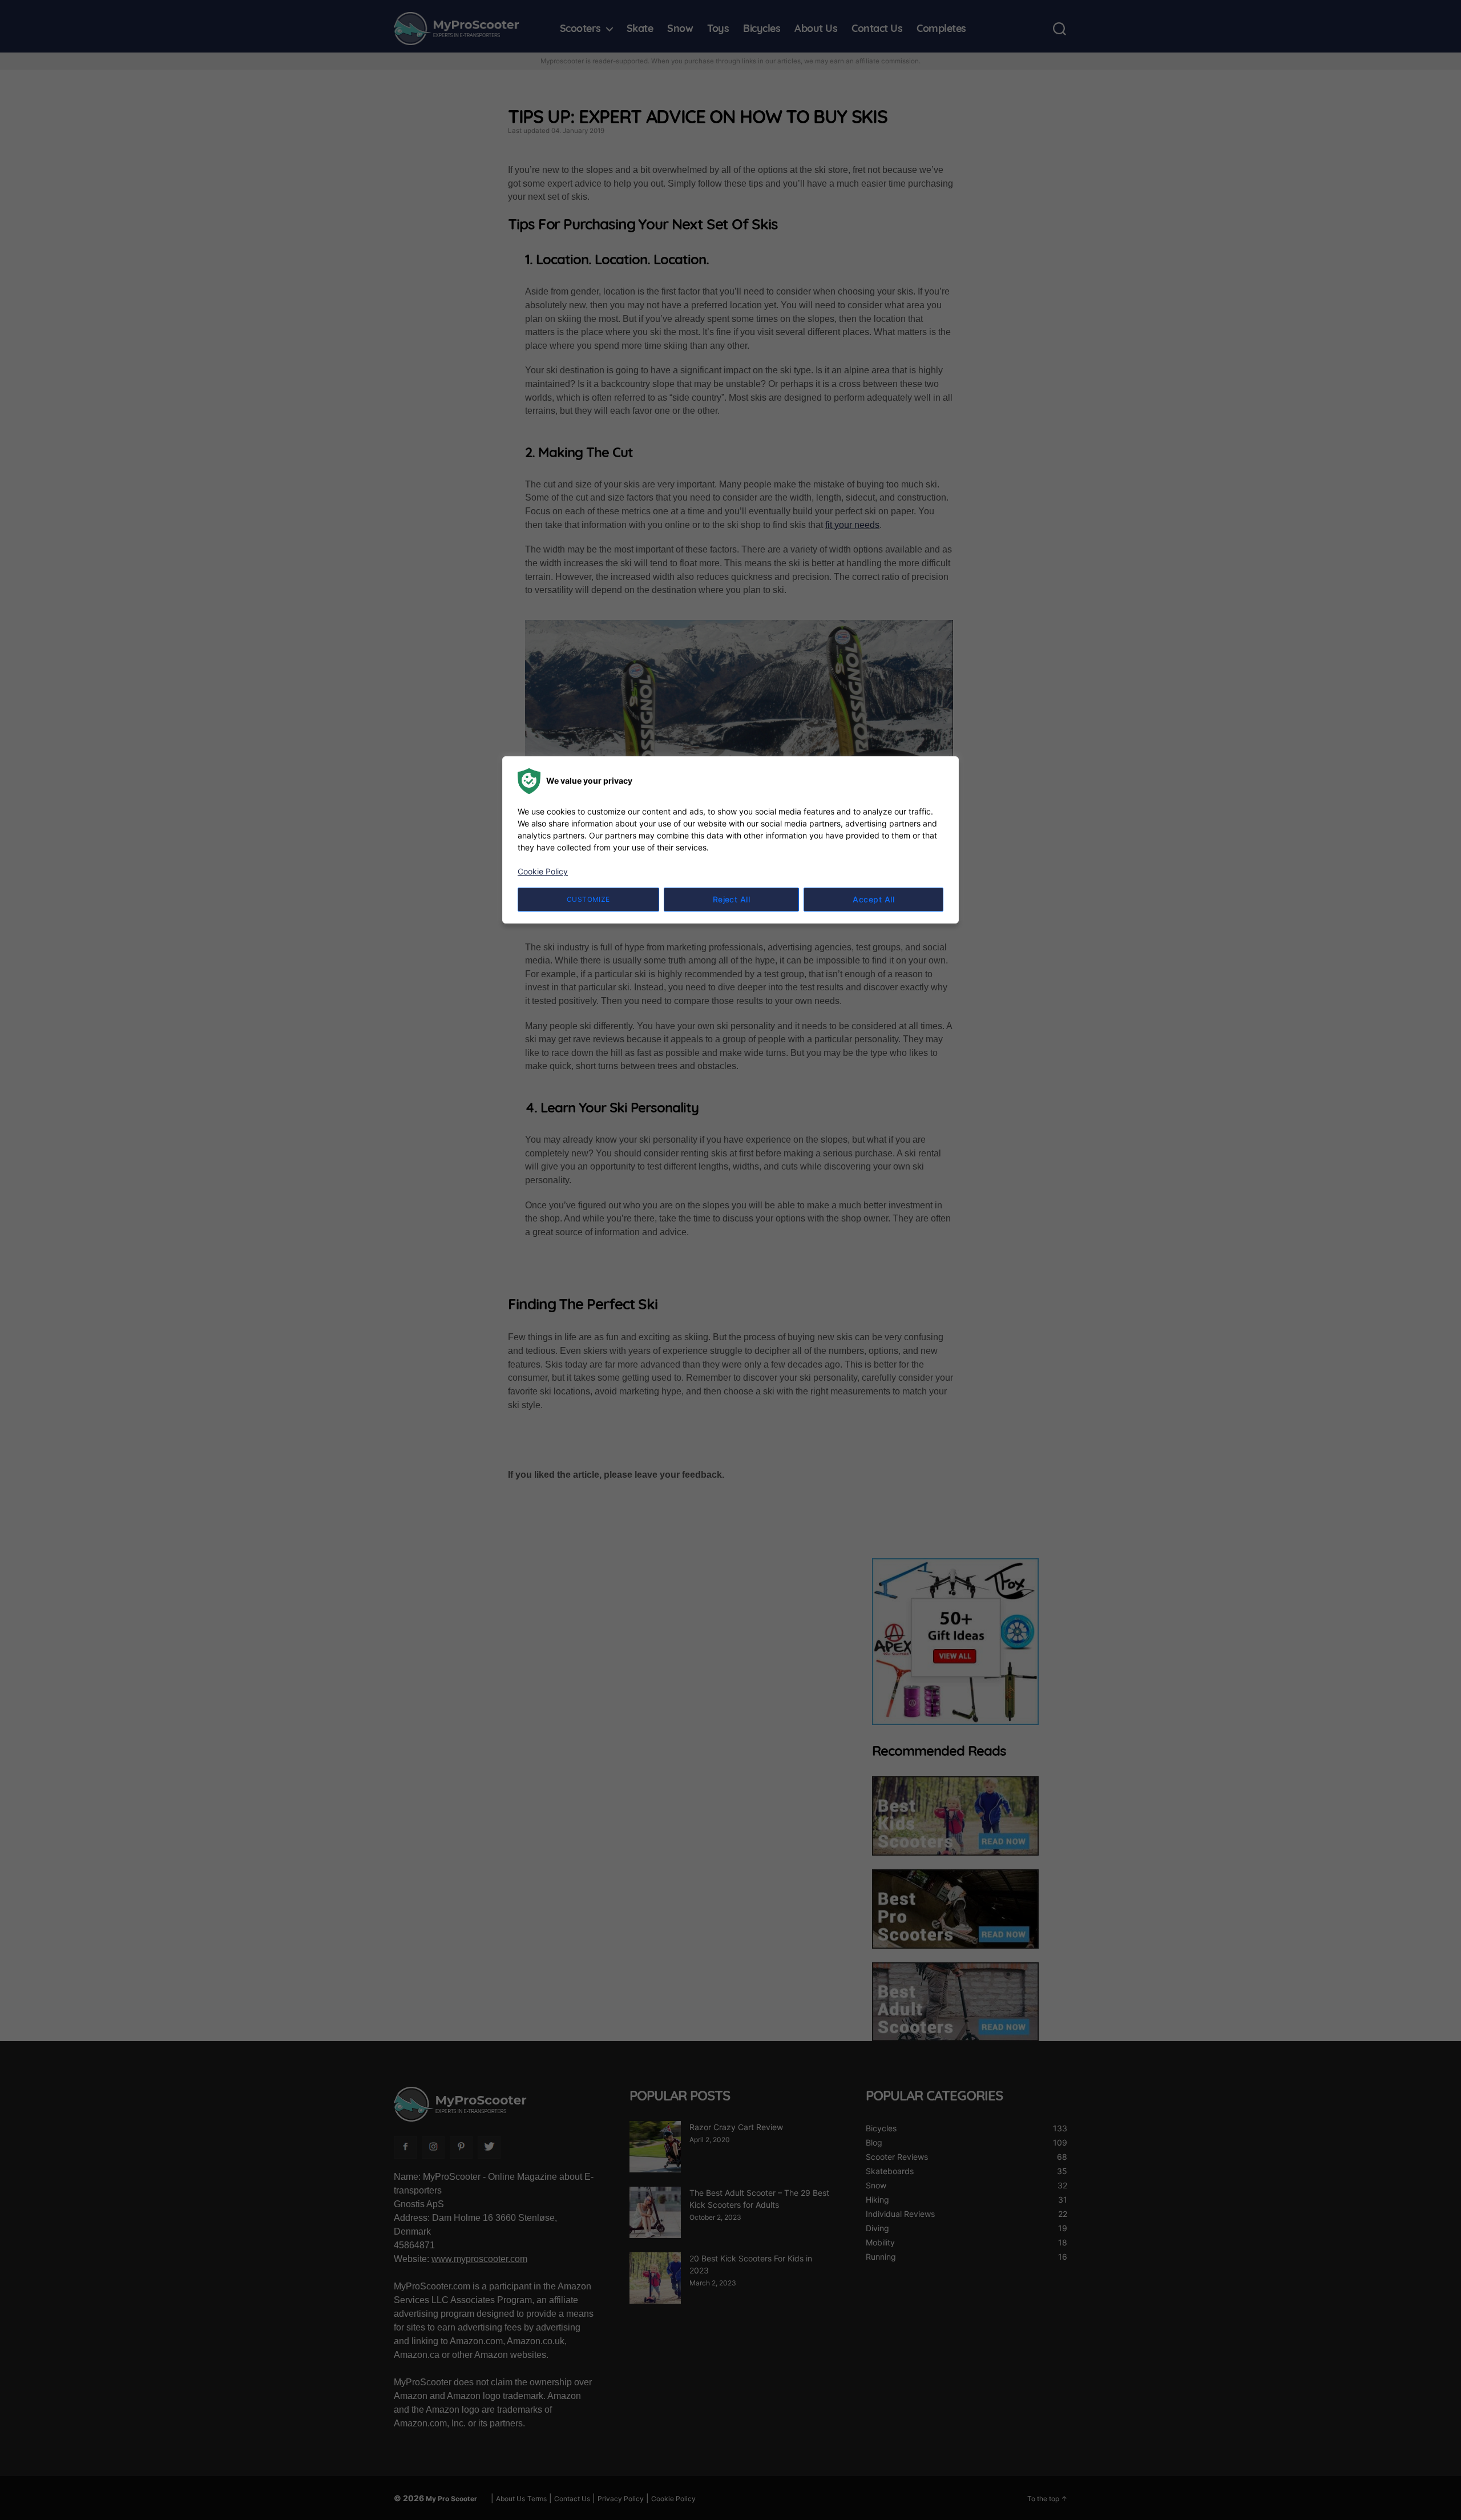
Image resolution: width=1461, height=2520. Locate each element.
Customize (588, 899)
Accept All (873, 899)
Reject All (732, 899)
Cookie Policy (543, 871)
